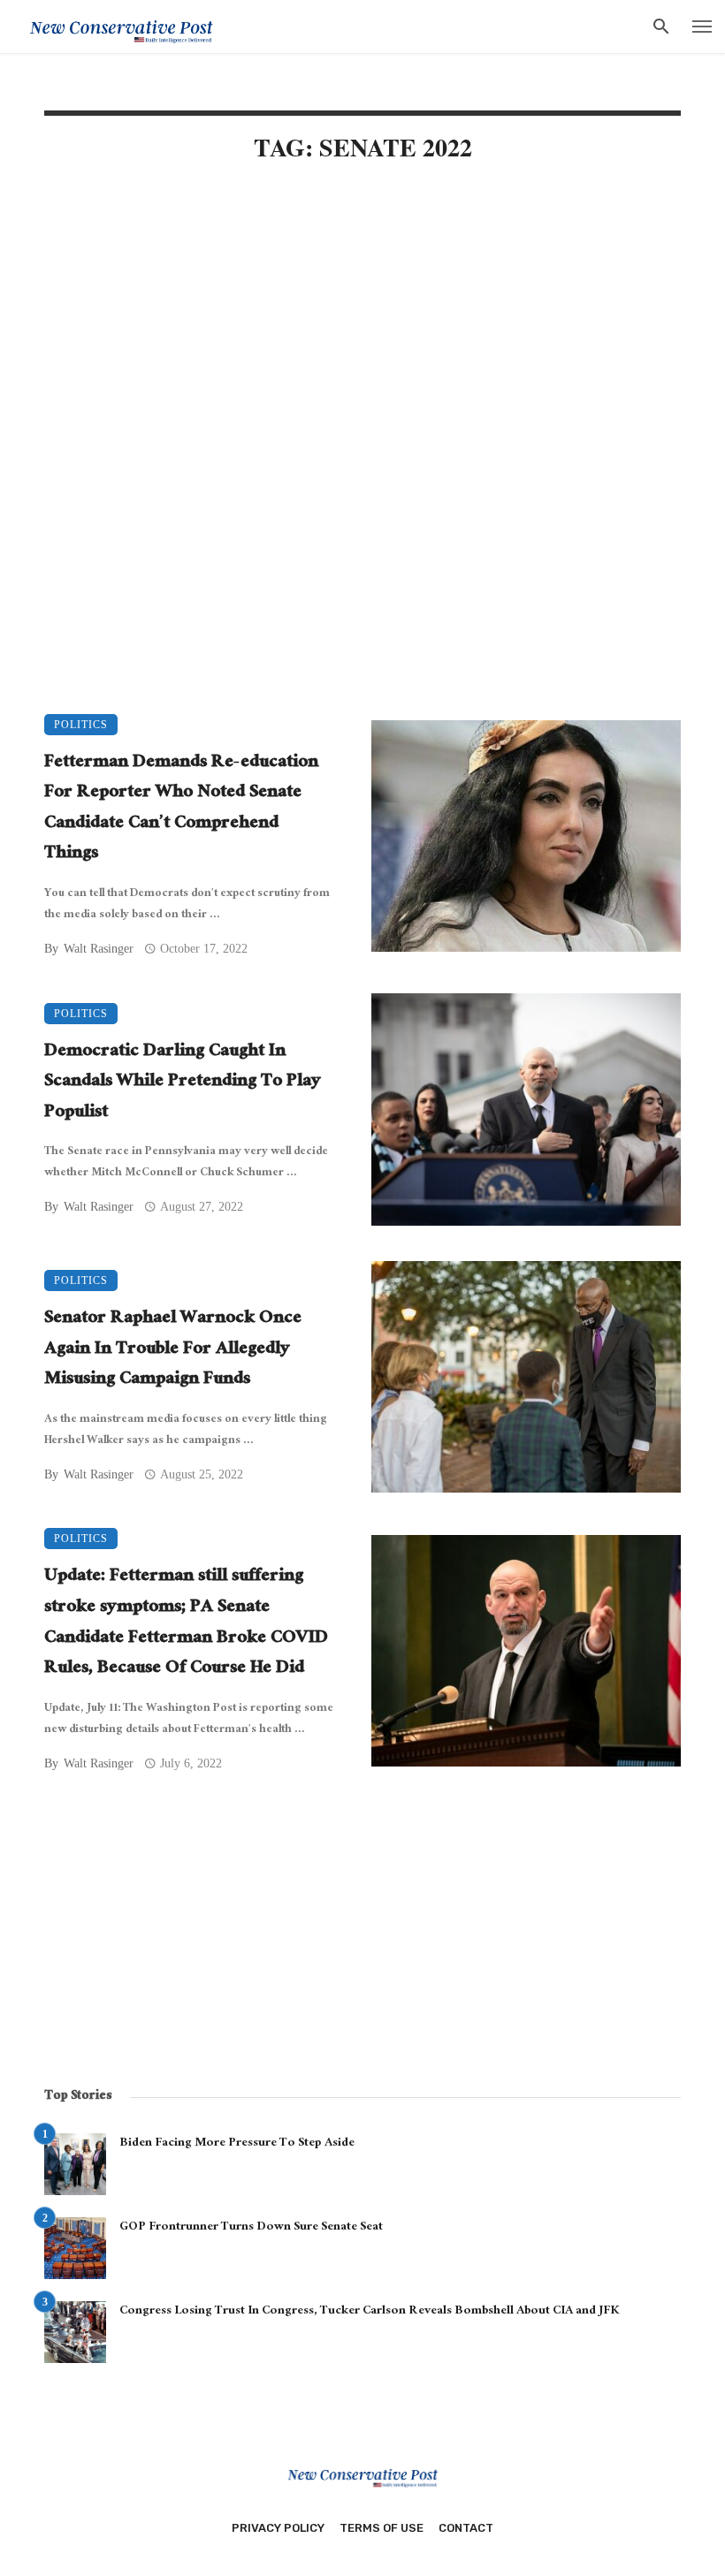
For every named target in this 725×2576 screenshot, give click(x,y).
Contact (466, 2528)
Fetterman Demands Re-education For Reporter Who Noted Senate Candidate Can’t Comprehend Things (181, 809)
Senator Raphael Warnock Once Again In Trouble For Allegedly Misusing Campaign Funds (173, 1350)
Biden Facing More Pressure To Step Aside (237, 2144)
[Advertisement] (362, 329)
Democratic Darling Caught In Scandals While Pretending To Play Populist (183, 1083)
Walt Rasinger (99, 949)
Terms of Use (382, 2528)
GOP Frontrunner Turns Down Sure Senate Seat (251, 2228)
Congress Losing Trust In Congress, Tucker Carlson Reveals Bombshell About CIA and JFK (370, 2312)
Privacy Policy (278, 2528)
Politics (81, 725)
